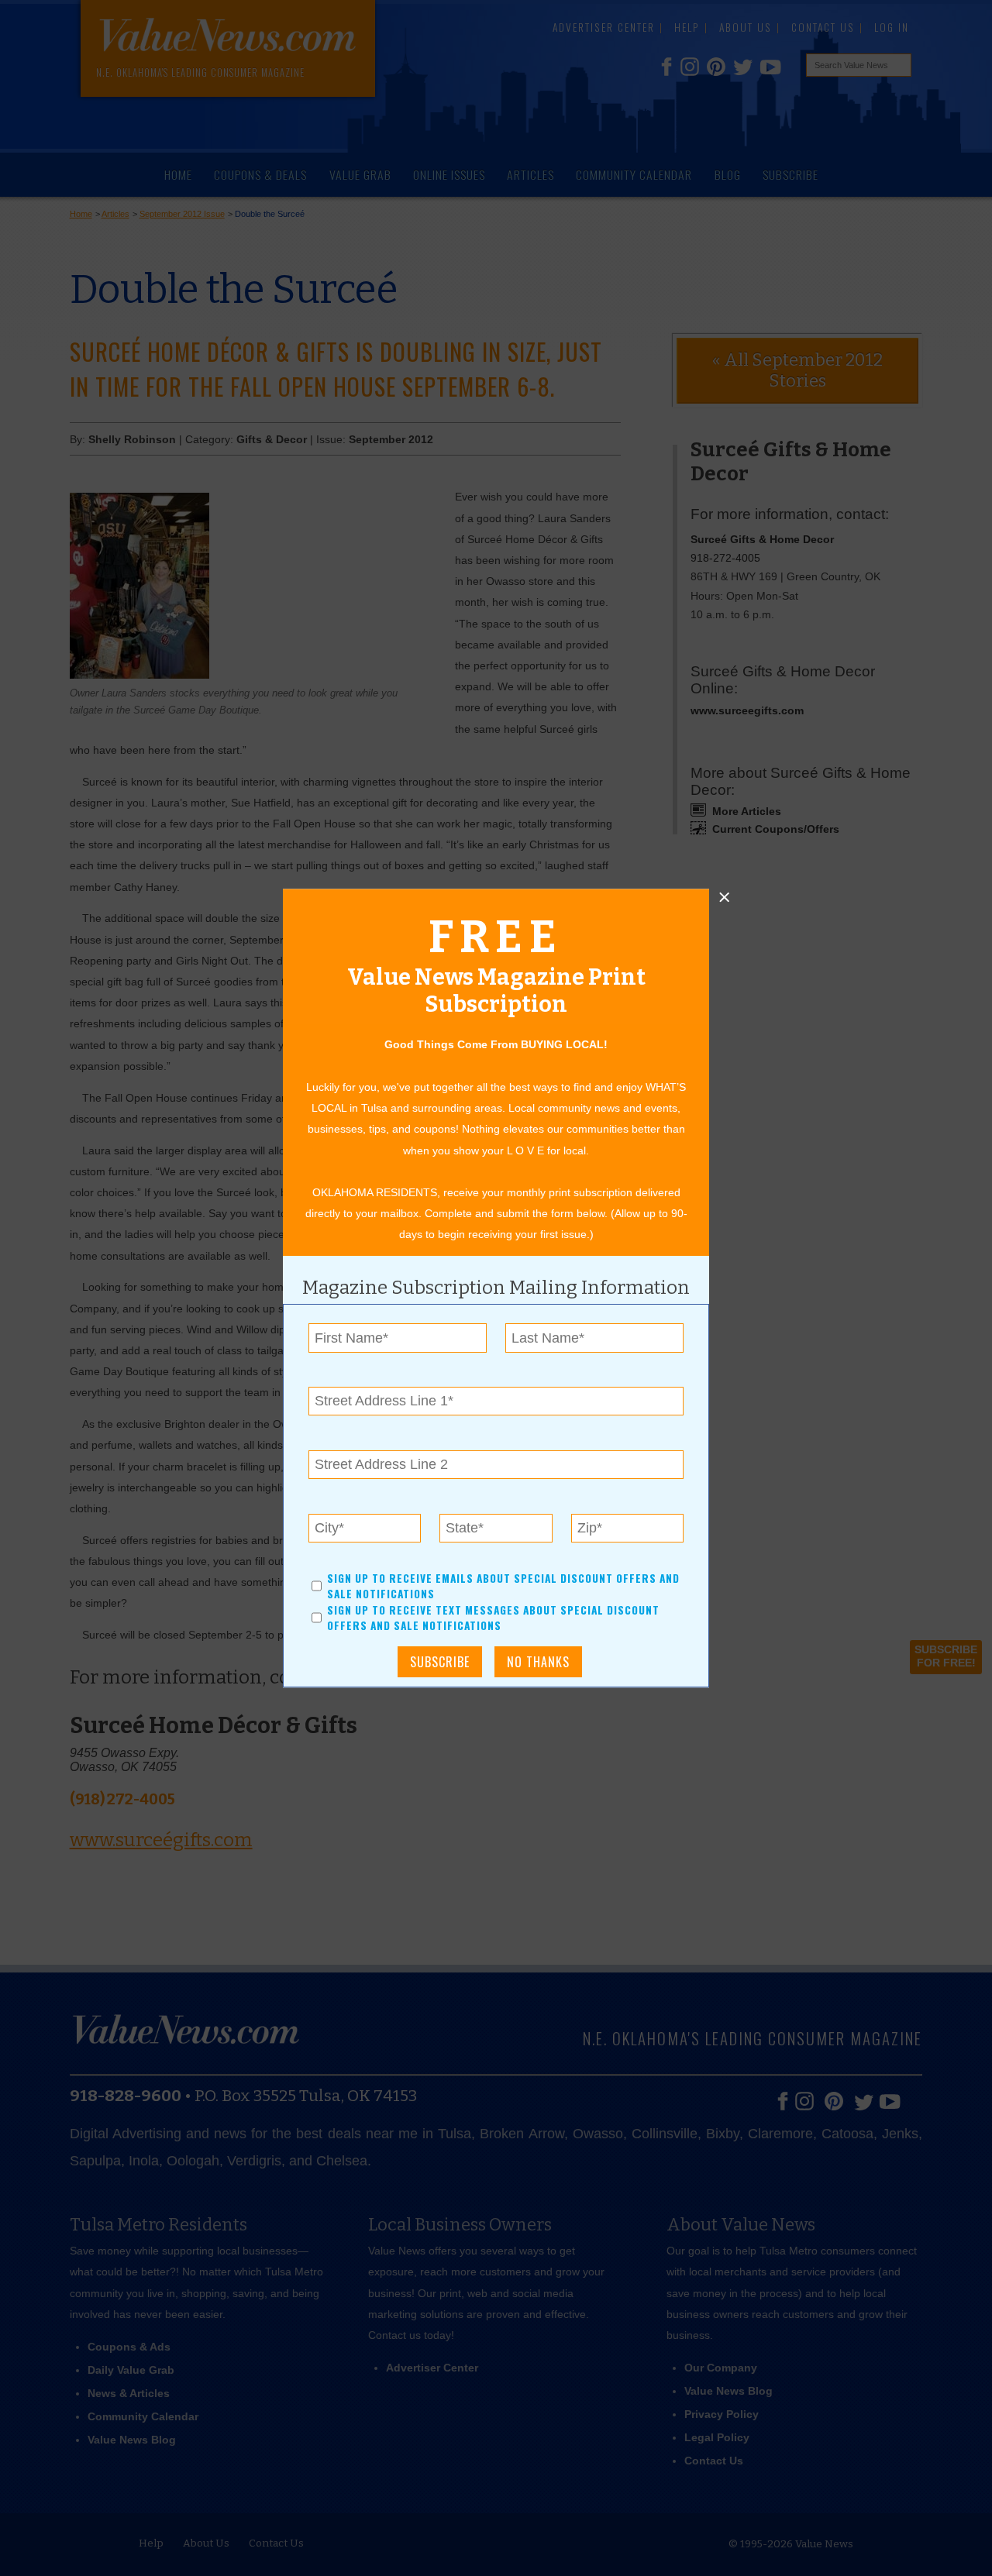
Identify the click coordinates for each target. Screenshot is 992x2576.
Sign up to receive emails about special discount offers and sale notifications (503, 1586)
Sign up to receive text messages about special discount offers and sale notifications (493, 1618)
